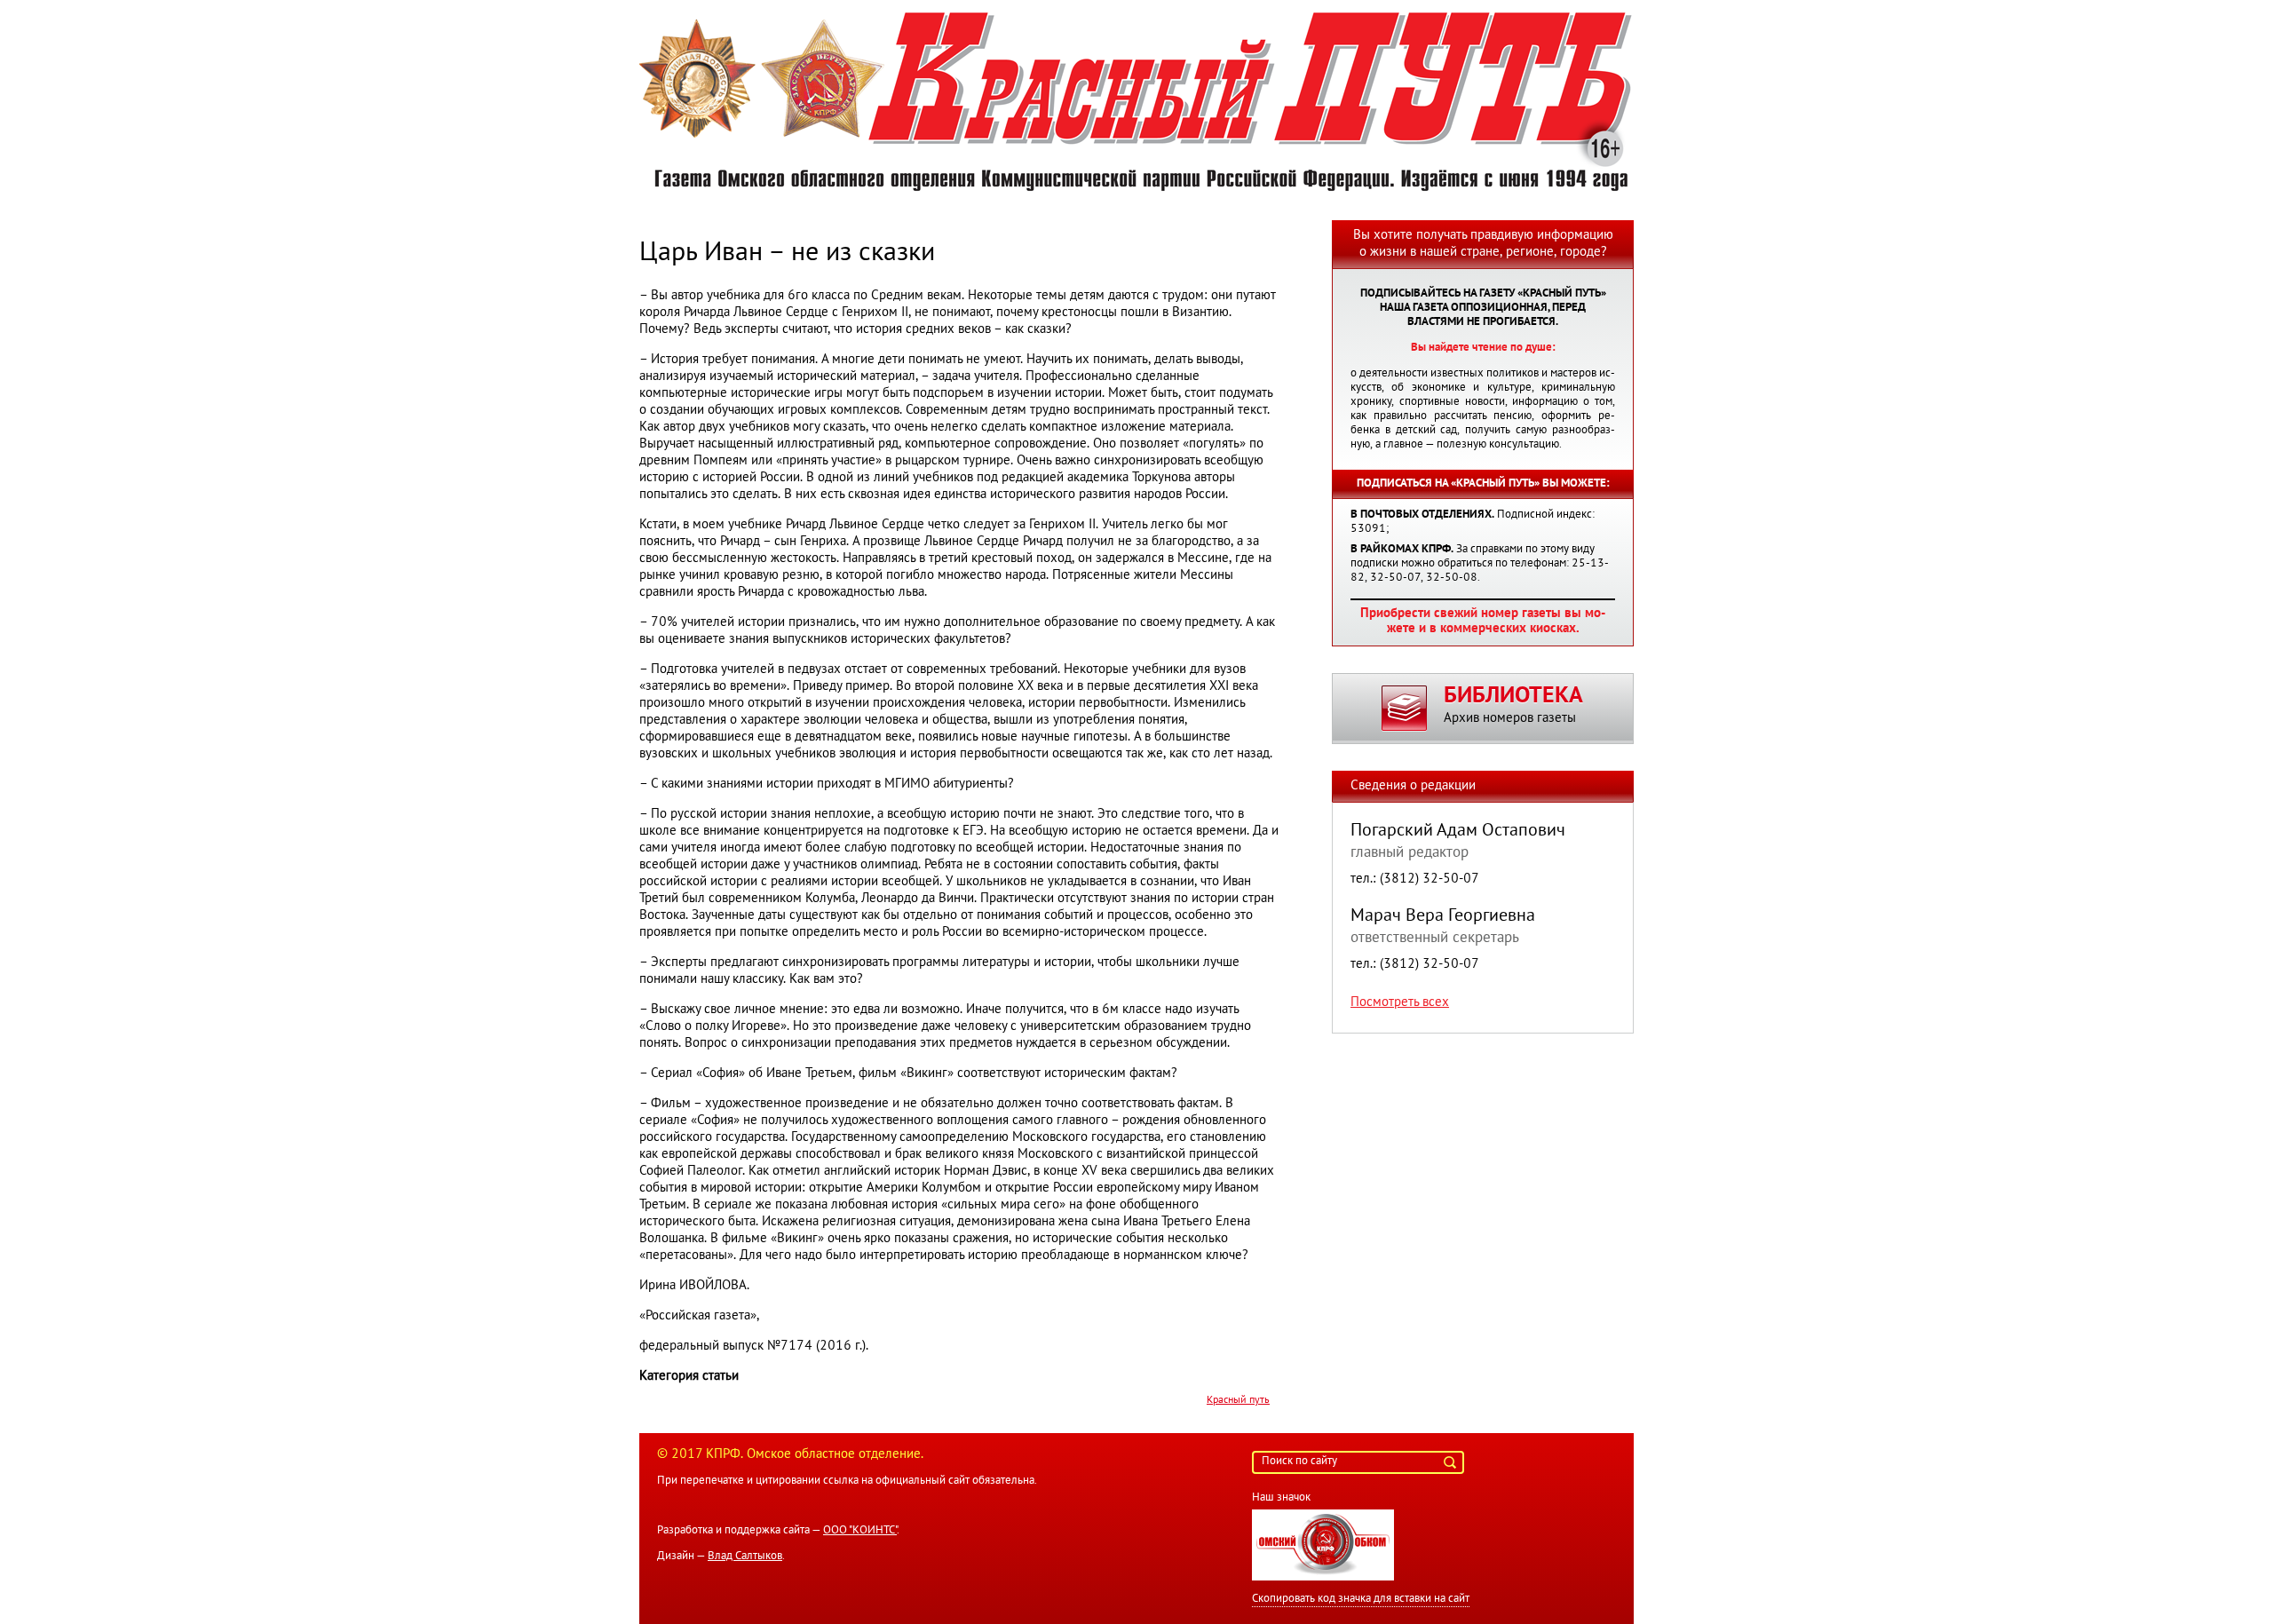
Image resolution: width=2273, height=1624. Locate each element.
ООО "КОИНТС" (860, 1531)
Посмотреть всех (1400, 1002)
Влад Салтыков (745, 1557)
